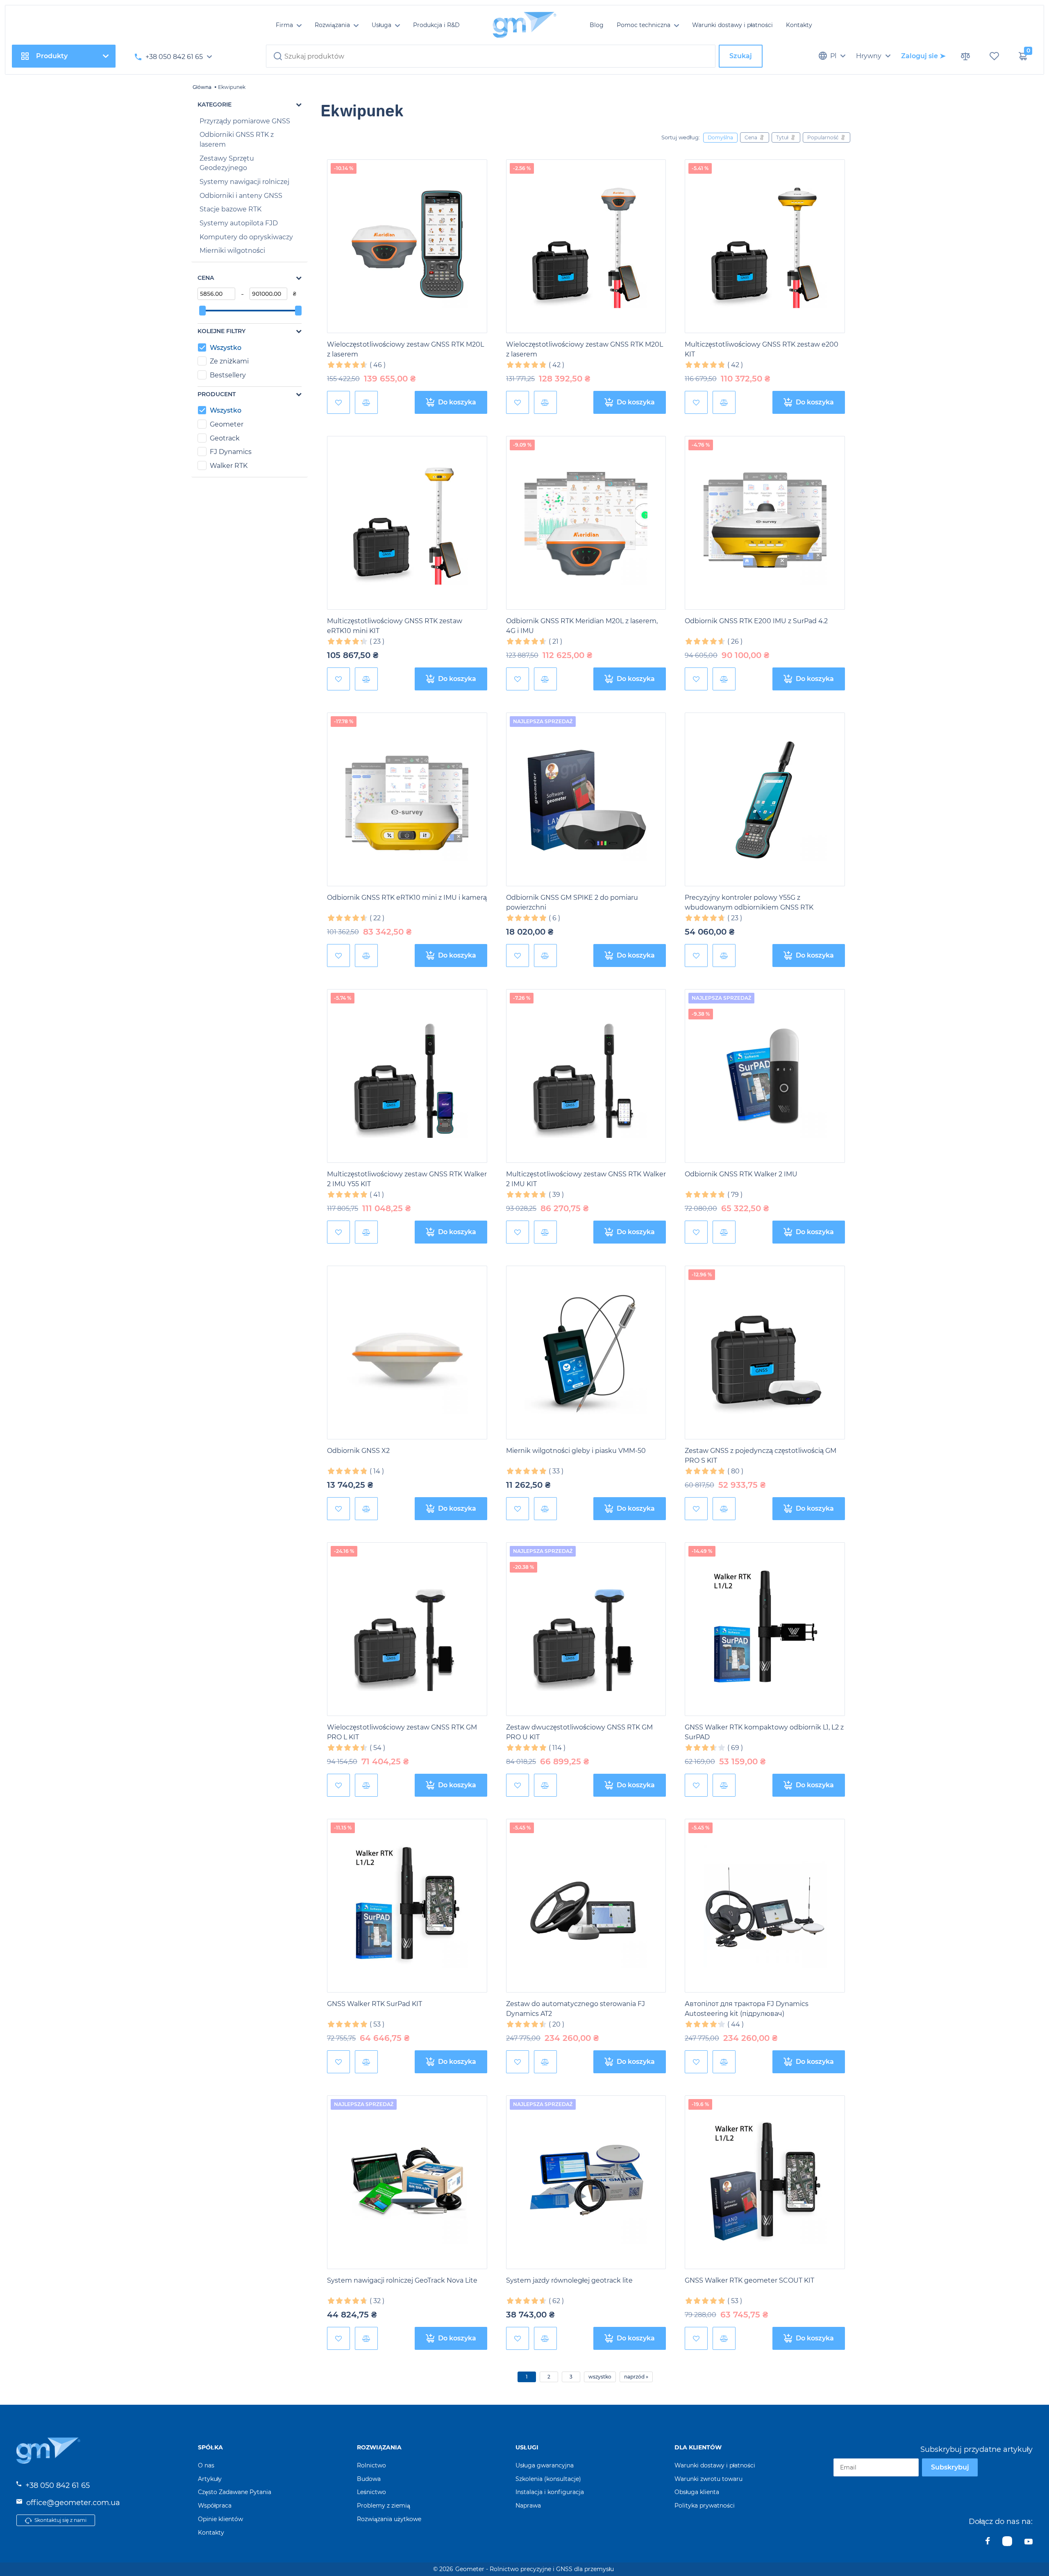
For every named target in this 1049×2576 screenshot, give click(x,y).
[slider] (202, 311)
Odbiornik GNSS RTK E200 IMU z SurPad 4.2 (756, 621)
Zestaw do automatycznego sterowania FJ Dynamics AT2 (576, 2009)
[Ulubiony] (338, 402)
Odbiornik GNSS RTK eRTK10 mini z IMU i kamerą (407, 898)
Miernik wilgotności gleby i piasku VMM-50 (576, 1451)
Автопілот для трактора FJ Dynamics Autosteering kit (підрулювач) (747, 2009)
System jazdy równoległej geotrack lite (569, 2280)
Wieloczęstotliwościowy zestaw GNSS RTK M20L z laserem (405, 349)
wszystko (600, 2377)
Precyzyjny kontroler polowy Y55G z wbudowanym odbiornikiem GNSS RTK (749, 902)
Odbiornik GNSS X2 (358, 1451)
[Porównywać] (366, 402)
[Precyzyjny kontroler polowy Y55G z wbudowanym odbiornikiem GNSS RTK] (765, 800)
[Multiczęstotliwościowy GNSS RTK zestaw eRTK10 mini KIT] (407, 523)
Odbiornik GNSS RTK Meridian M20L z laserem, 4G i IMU (582, 626)
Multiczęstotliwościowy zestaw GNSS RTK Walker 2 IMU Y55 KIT (407, 1179)
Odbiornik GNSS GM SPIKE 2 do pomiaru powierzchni (572, 902)
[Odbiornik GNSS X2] (407, 1353)
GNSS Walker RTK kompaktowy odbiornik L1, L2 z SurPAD (764, 1732)
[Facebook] (988, 2543)
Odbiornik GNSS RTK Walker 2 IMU (741, 1174)
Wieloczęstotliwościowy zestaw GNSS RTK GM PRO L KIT (402, 1732)
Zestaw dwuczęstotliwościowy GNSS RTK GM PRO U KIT (579, 1732)
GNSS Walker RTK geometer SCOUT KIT (749, 2280)
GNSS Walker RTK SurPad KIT (375, 2004)
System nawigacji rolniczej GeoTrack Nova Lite (402, 2280)
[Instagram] (1007, 2543)
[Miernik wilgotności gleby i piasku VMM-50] (586, 1353)
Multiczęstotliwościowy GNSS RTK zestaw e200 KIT (762, 349)
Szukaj (741, 56)
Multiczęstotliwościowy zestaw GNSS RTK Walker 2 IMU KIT (586, 1179)
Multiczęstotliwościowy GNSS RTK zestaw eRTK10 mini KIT (395, 626)
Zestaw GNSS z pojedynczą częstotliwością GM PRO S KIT (761, 1456)
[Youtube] (1029, 2543)
